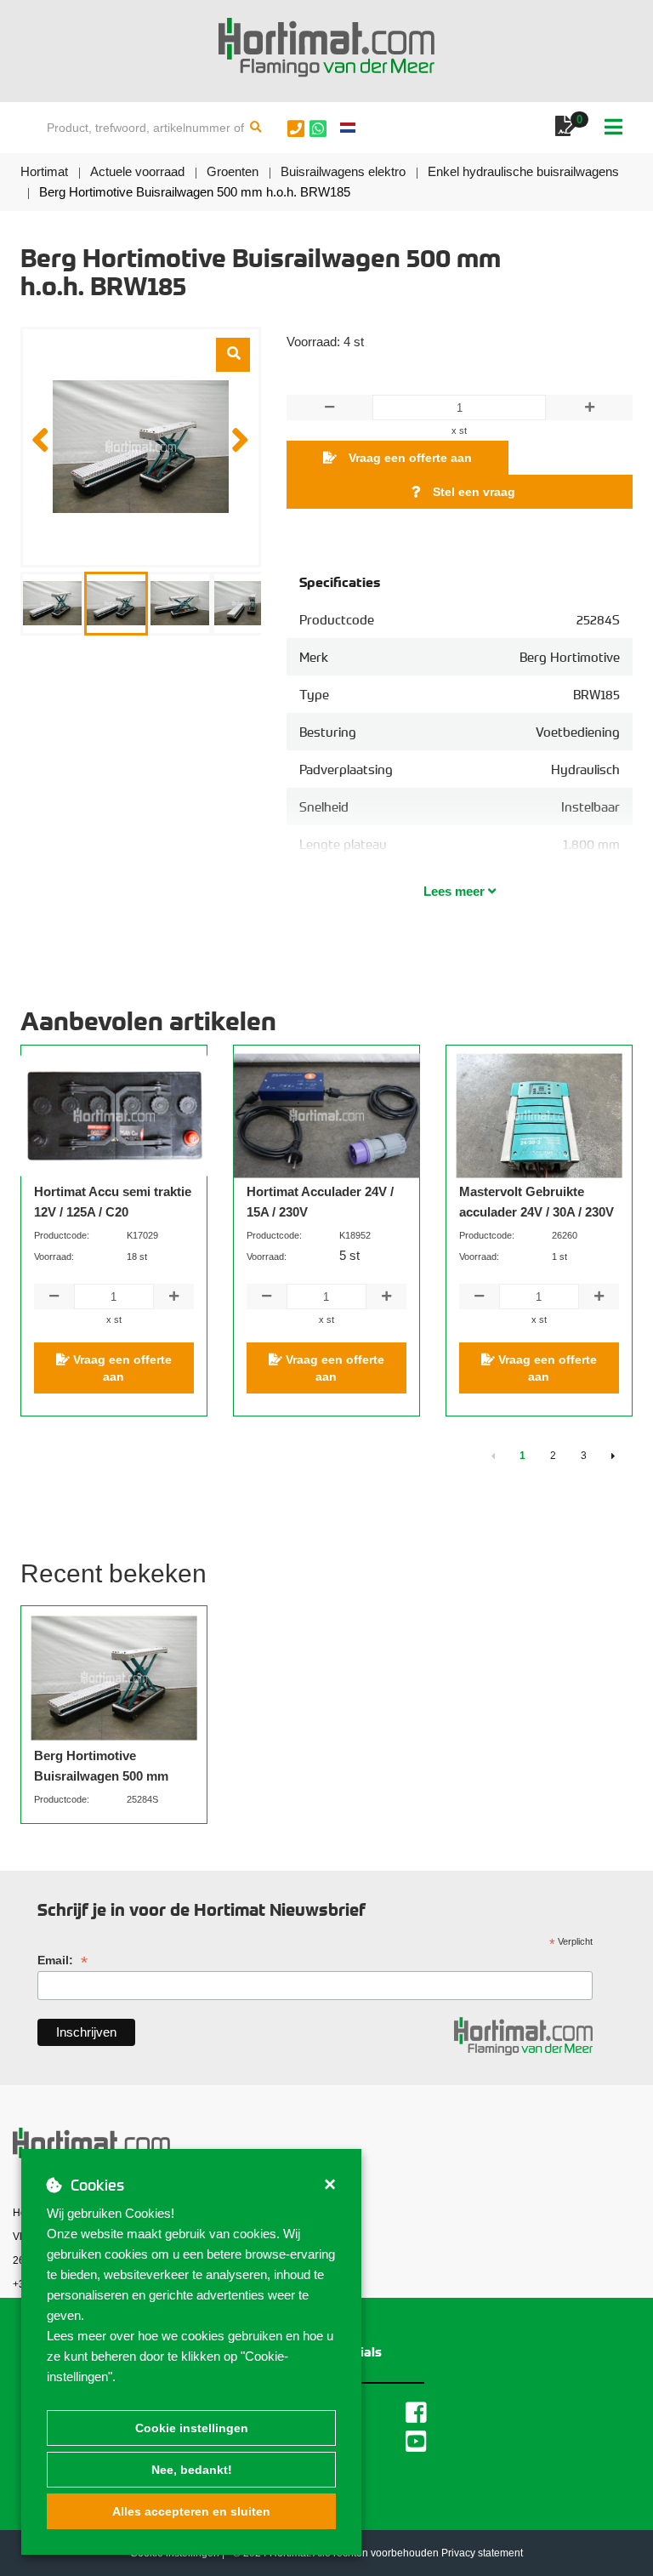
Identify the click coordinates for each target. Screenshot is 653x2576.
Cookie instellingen (192, 2428)
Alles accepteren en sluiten (191, 2511)
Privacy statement (482, 2553)
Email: (62, 1960)
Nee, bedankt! (192, 2470)
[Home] (326, 48)
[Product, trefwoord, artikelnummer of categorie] (256, 128)
